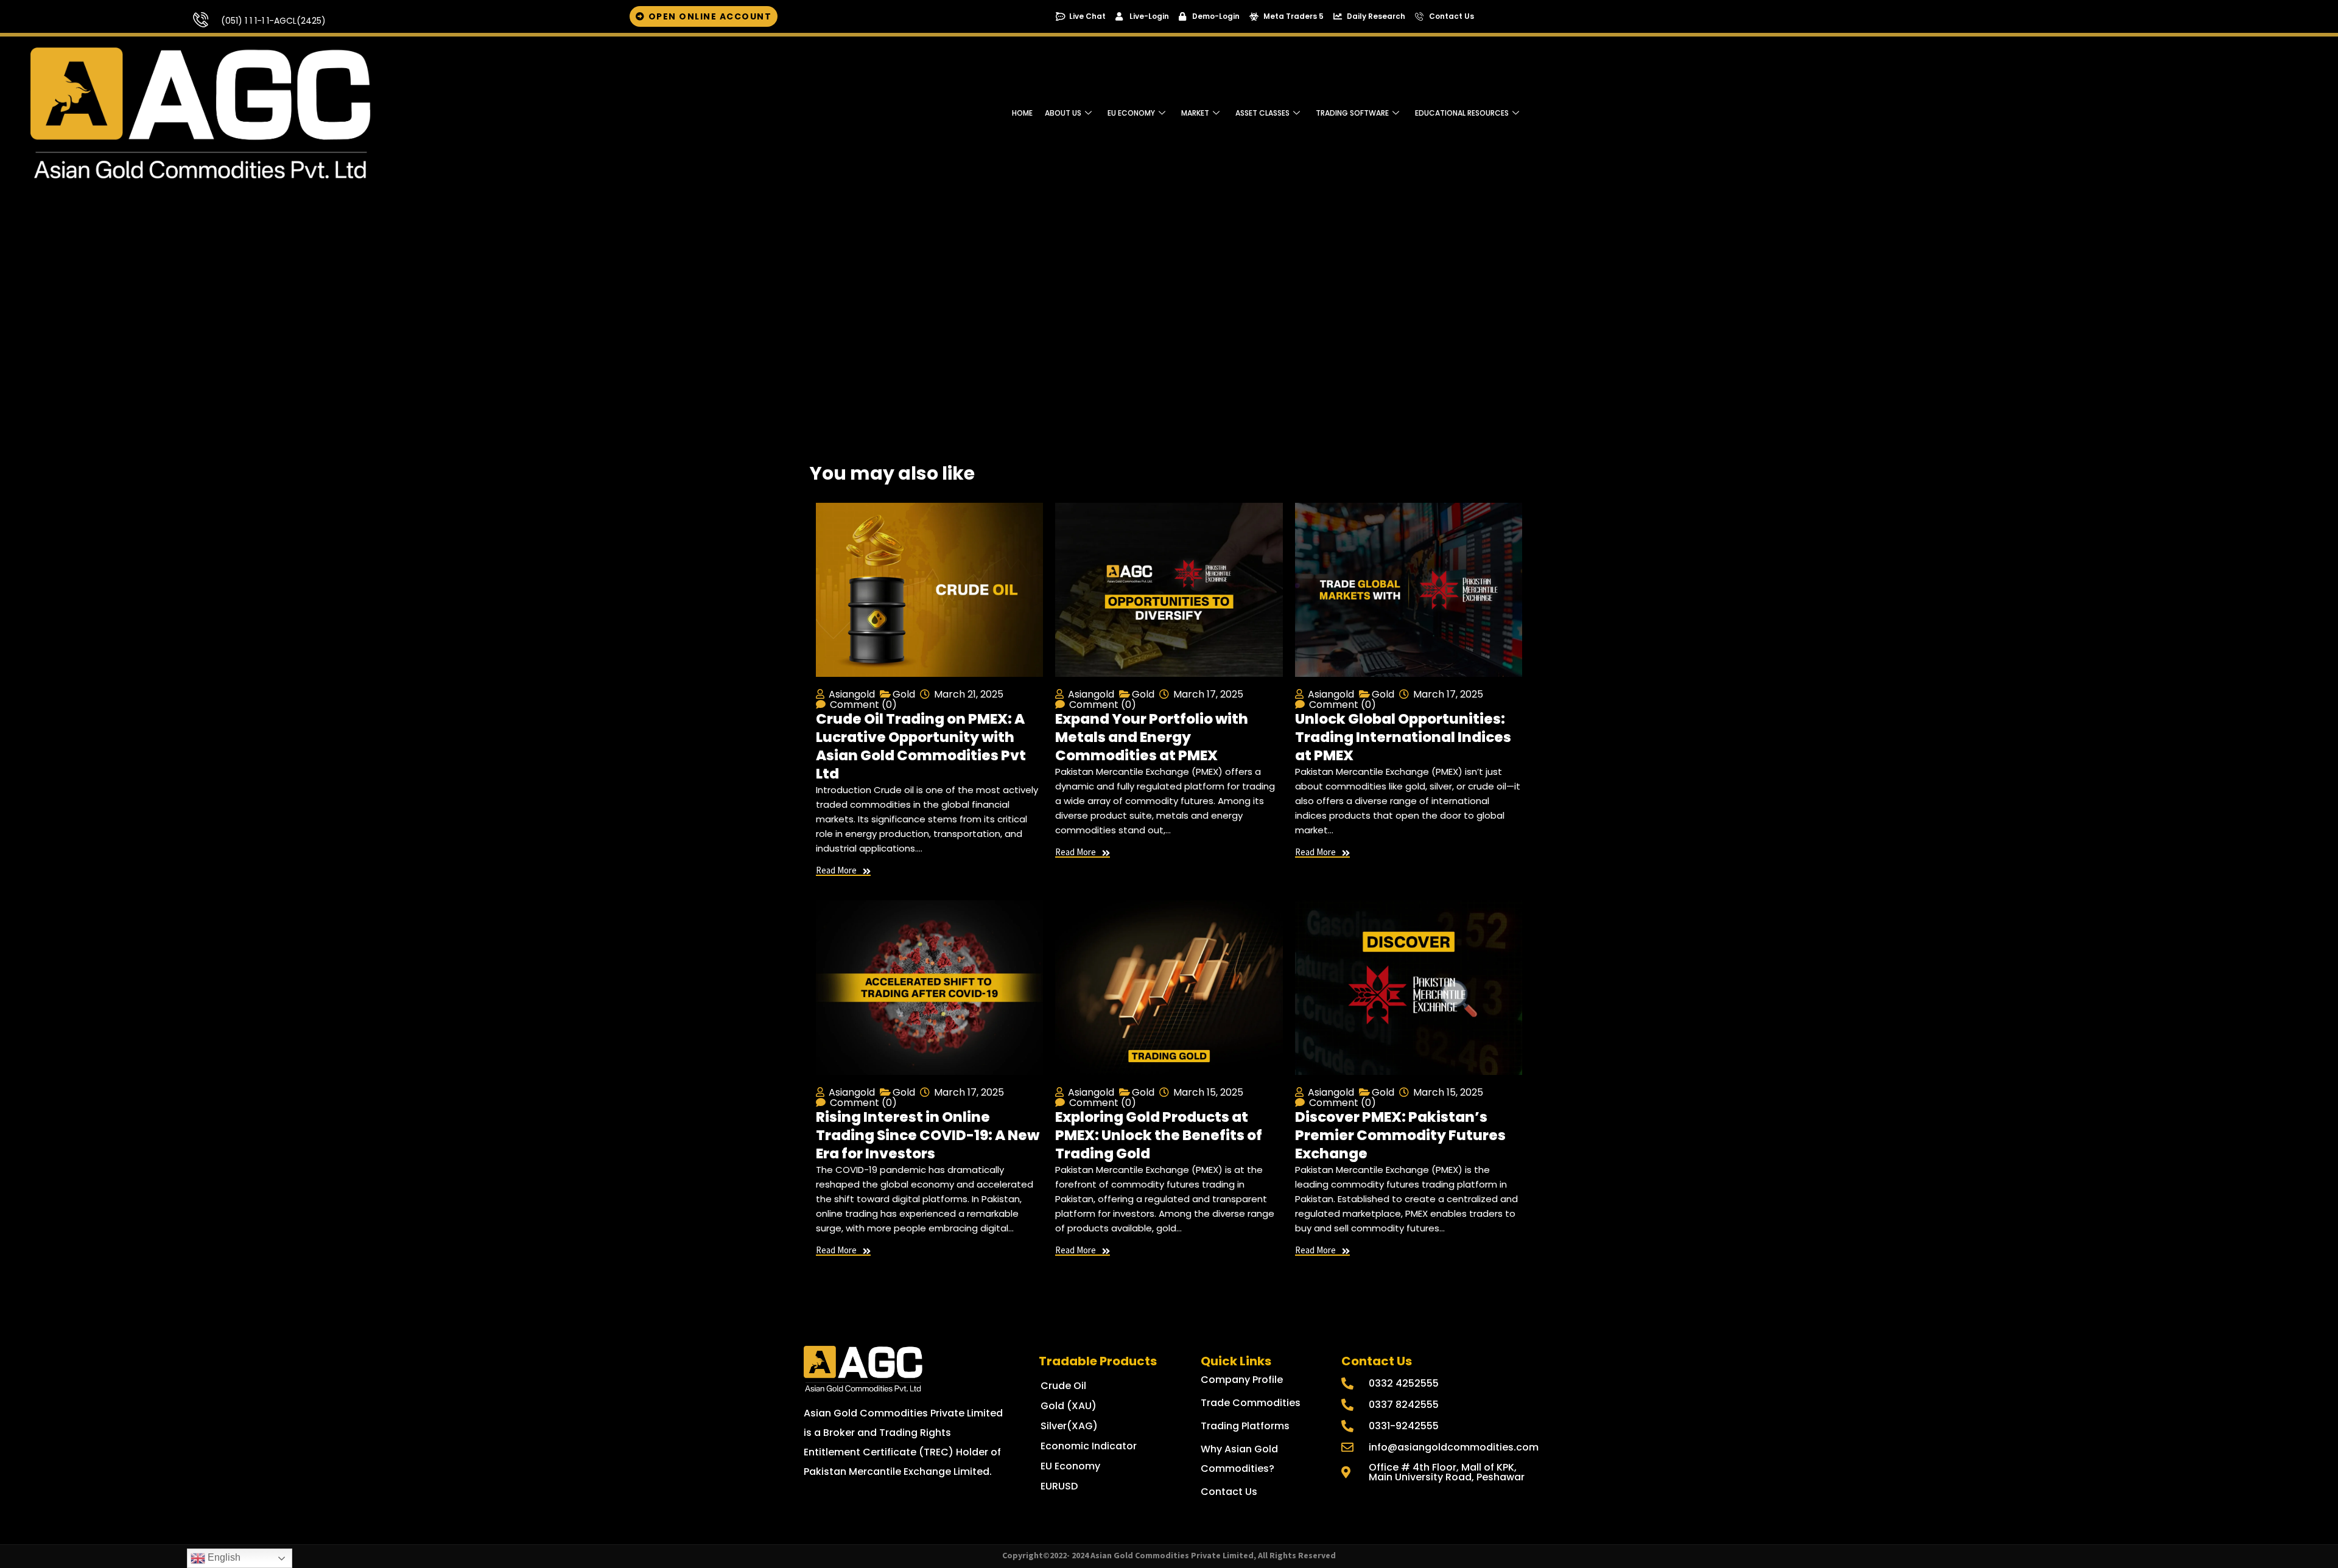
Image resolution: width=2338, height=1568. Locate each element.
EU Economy (1131, 113)
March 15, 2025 (1208, 1092)
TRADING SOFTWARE (1352, 113)
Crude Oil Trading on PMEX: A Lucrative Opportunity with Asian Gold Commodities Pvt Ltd (921, 746)
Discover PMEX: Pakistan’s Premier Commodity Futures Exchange (1400, 1135)
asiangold (852, 694)
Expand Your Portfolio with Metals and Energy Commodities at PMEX (1152, 737)
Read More (836, 871)
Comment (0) (863, 705)
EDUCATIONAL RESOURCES (1462, 113)
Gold (904, 694)
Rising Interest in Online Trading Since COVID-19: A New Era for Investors (928, 1135)
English (223, 1557)
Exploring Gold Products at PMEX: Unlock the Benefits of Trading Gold (1159, 1135)
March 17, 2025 (1208, 694)
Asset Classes (1262, 113)
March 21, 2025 (969, 694)
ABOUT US (1063, 113)
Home (1022, 113)
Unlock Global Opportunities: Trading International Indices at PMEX (1403, 737)
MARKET (1195, 113)
